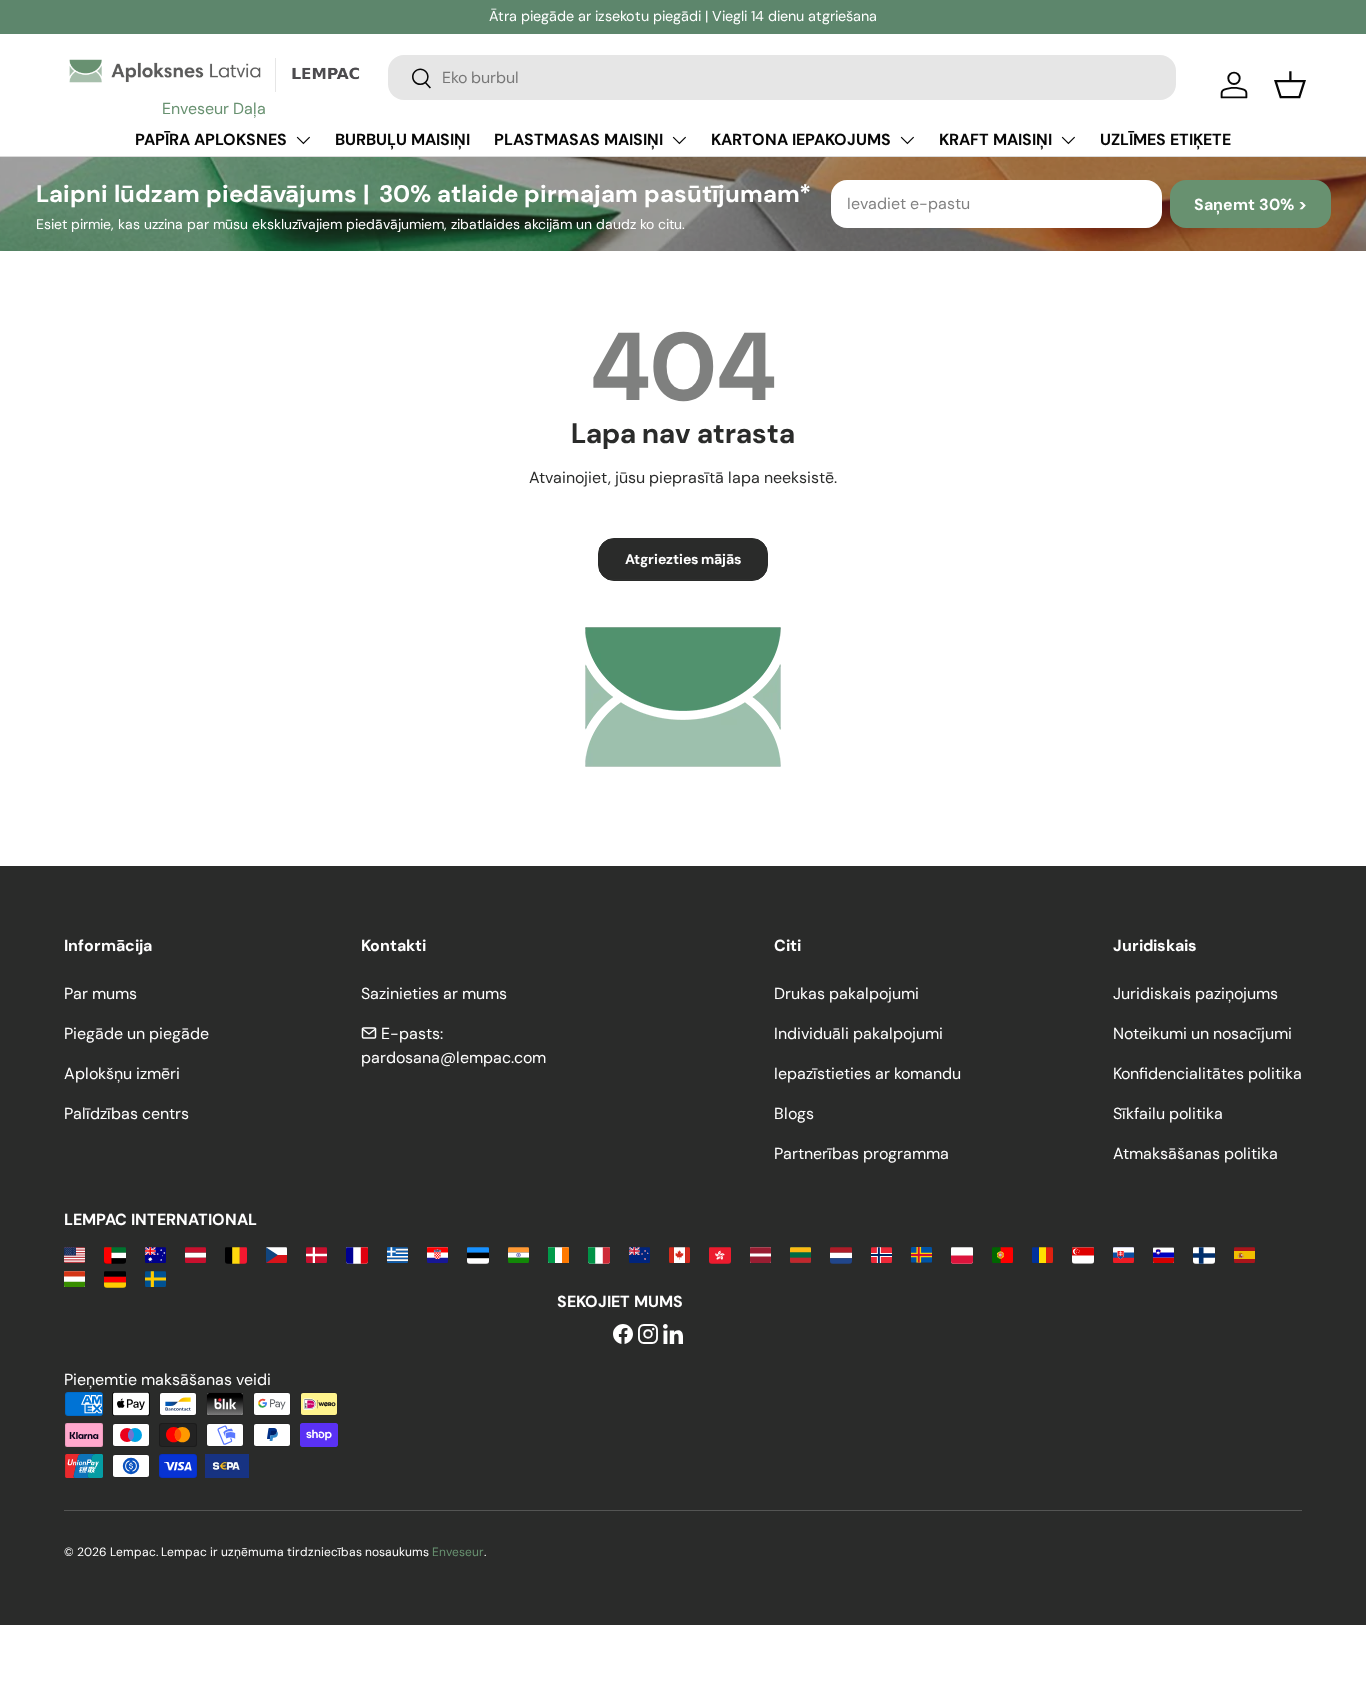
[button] (1290, 85)
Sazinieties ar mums (434, 993)
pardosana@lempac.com (453, 1057)
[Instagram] (648, 1335)
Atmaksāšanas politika (1195, 1153)
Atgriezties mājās (683, 559)
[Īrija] (558, 1253)
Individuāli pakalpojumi (858, 1033)
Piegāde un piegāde (136, 1033)
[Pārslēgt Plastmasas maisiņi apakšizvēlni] (679, 140)
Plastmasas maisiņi (578, 139)
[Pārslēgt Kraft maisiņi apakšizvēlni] (1068, 140)
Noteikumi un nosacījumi (1202, 1033)
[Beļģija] (235, 1253)
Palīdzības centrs (126, 1113)
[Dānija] (316, 1253)
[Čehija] (276, 1253)
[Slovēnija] (1163, 1253)
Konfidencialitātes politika (1207, 1073)
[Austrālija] (155, 1253)
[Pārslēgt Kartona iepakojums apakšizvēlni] (907, 140)
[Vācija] (114, 1277)
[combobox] (782, 77)
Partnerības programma (861, 1153)
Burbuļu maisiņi (402, 139)
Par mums (100, 993)
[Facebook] (623, 1335)
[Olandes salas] (921, 1253)
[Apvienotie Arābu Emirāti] (114, 1253)
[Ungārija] (74, 1277)
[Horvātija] (437, 1253)
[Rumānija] (1042, 1253)
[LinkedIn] (673, 1335)
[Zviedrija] (155, 1277)
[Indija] (518, 1253)
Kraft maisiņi (995, 139)
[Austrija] (195, 1253)
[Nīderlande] (840, 1253)
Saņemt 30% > (1250, 204)
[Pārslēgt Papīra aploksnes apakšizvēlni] (303, 140)
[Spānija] (1244, 1253)
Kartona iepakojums (801, 139)
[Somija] (1203, 1253)
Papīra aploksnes (211, 139)
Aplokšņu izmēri (122, 1073)
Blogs (794, 1113)
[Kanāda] (679, 1253)
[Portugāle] (1002, 1253)
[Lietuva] (800, 1253)
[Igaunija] (477, 1253)
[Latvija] (760, 1253)
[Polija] (961, 1253)
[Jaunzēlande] (639, 1253)
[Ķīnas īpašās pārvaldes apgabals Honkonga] (719, 1253)
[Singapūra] (1082, 1253)
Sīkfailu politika (1168, 1113)
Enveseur (458, 1552)
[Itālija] (598, 1253)
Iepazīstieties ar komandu (867, 1073)
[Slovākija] (1123, 1253)
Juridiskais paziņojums (1195, 993)
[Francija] (356, 1253)
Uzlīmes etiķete (1165, 139)
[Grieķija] (397, 1253)
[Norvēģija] (881, 1253)
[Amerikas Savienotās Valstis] (74, 1253)
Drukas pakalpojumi (846, 993)
